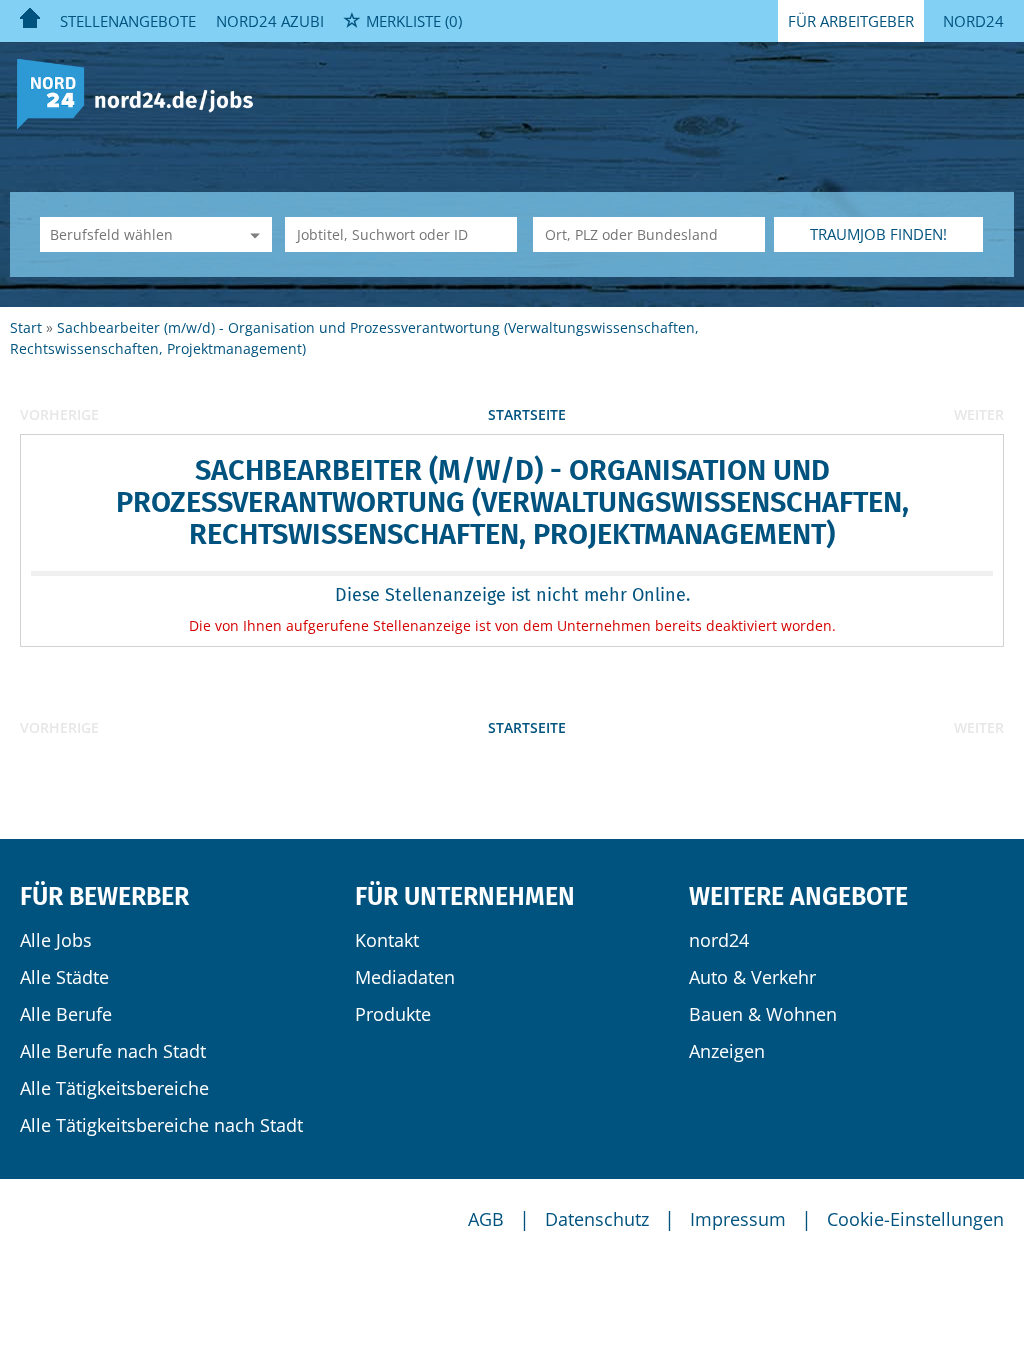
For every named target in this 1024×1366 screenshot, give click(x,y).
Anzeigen (727, 1051)
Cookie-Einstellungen (915, 1219)
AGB (486, 1219)
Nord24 (973, 21)
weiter (979, 414)
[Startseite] (142, 92)
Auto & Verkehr (752, 977)
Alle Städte (64, 977)
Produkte (393, 1014)
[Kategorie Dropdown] (252, 234)
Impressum (738, 1219)
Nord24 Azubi (270, 21)
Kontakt (387, 940)
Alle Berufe (66, 1014)
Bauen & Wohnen (763, 1014)
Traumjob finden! (878, 234)
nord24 (719, 940)
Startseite (527, 414)
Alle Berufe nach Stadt (113, 1051)
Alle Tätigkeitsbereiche (114, 1088)
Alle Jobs (56, 940)
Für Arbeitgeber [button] (851, 21)
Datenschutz (597, 1219)
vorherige (59, 414)
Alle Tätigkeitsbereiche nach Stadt (161, 1125)
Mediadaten (405, 977)
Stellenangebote (128, 21)
